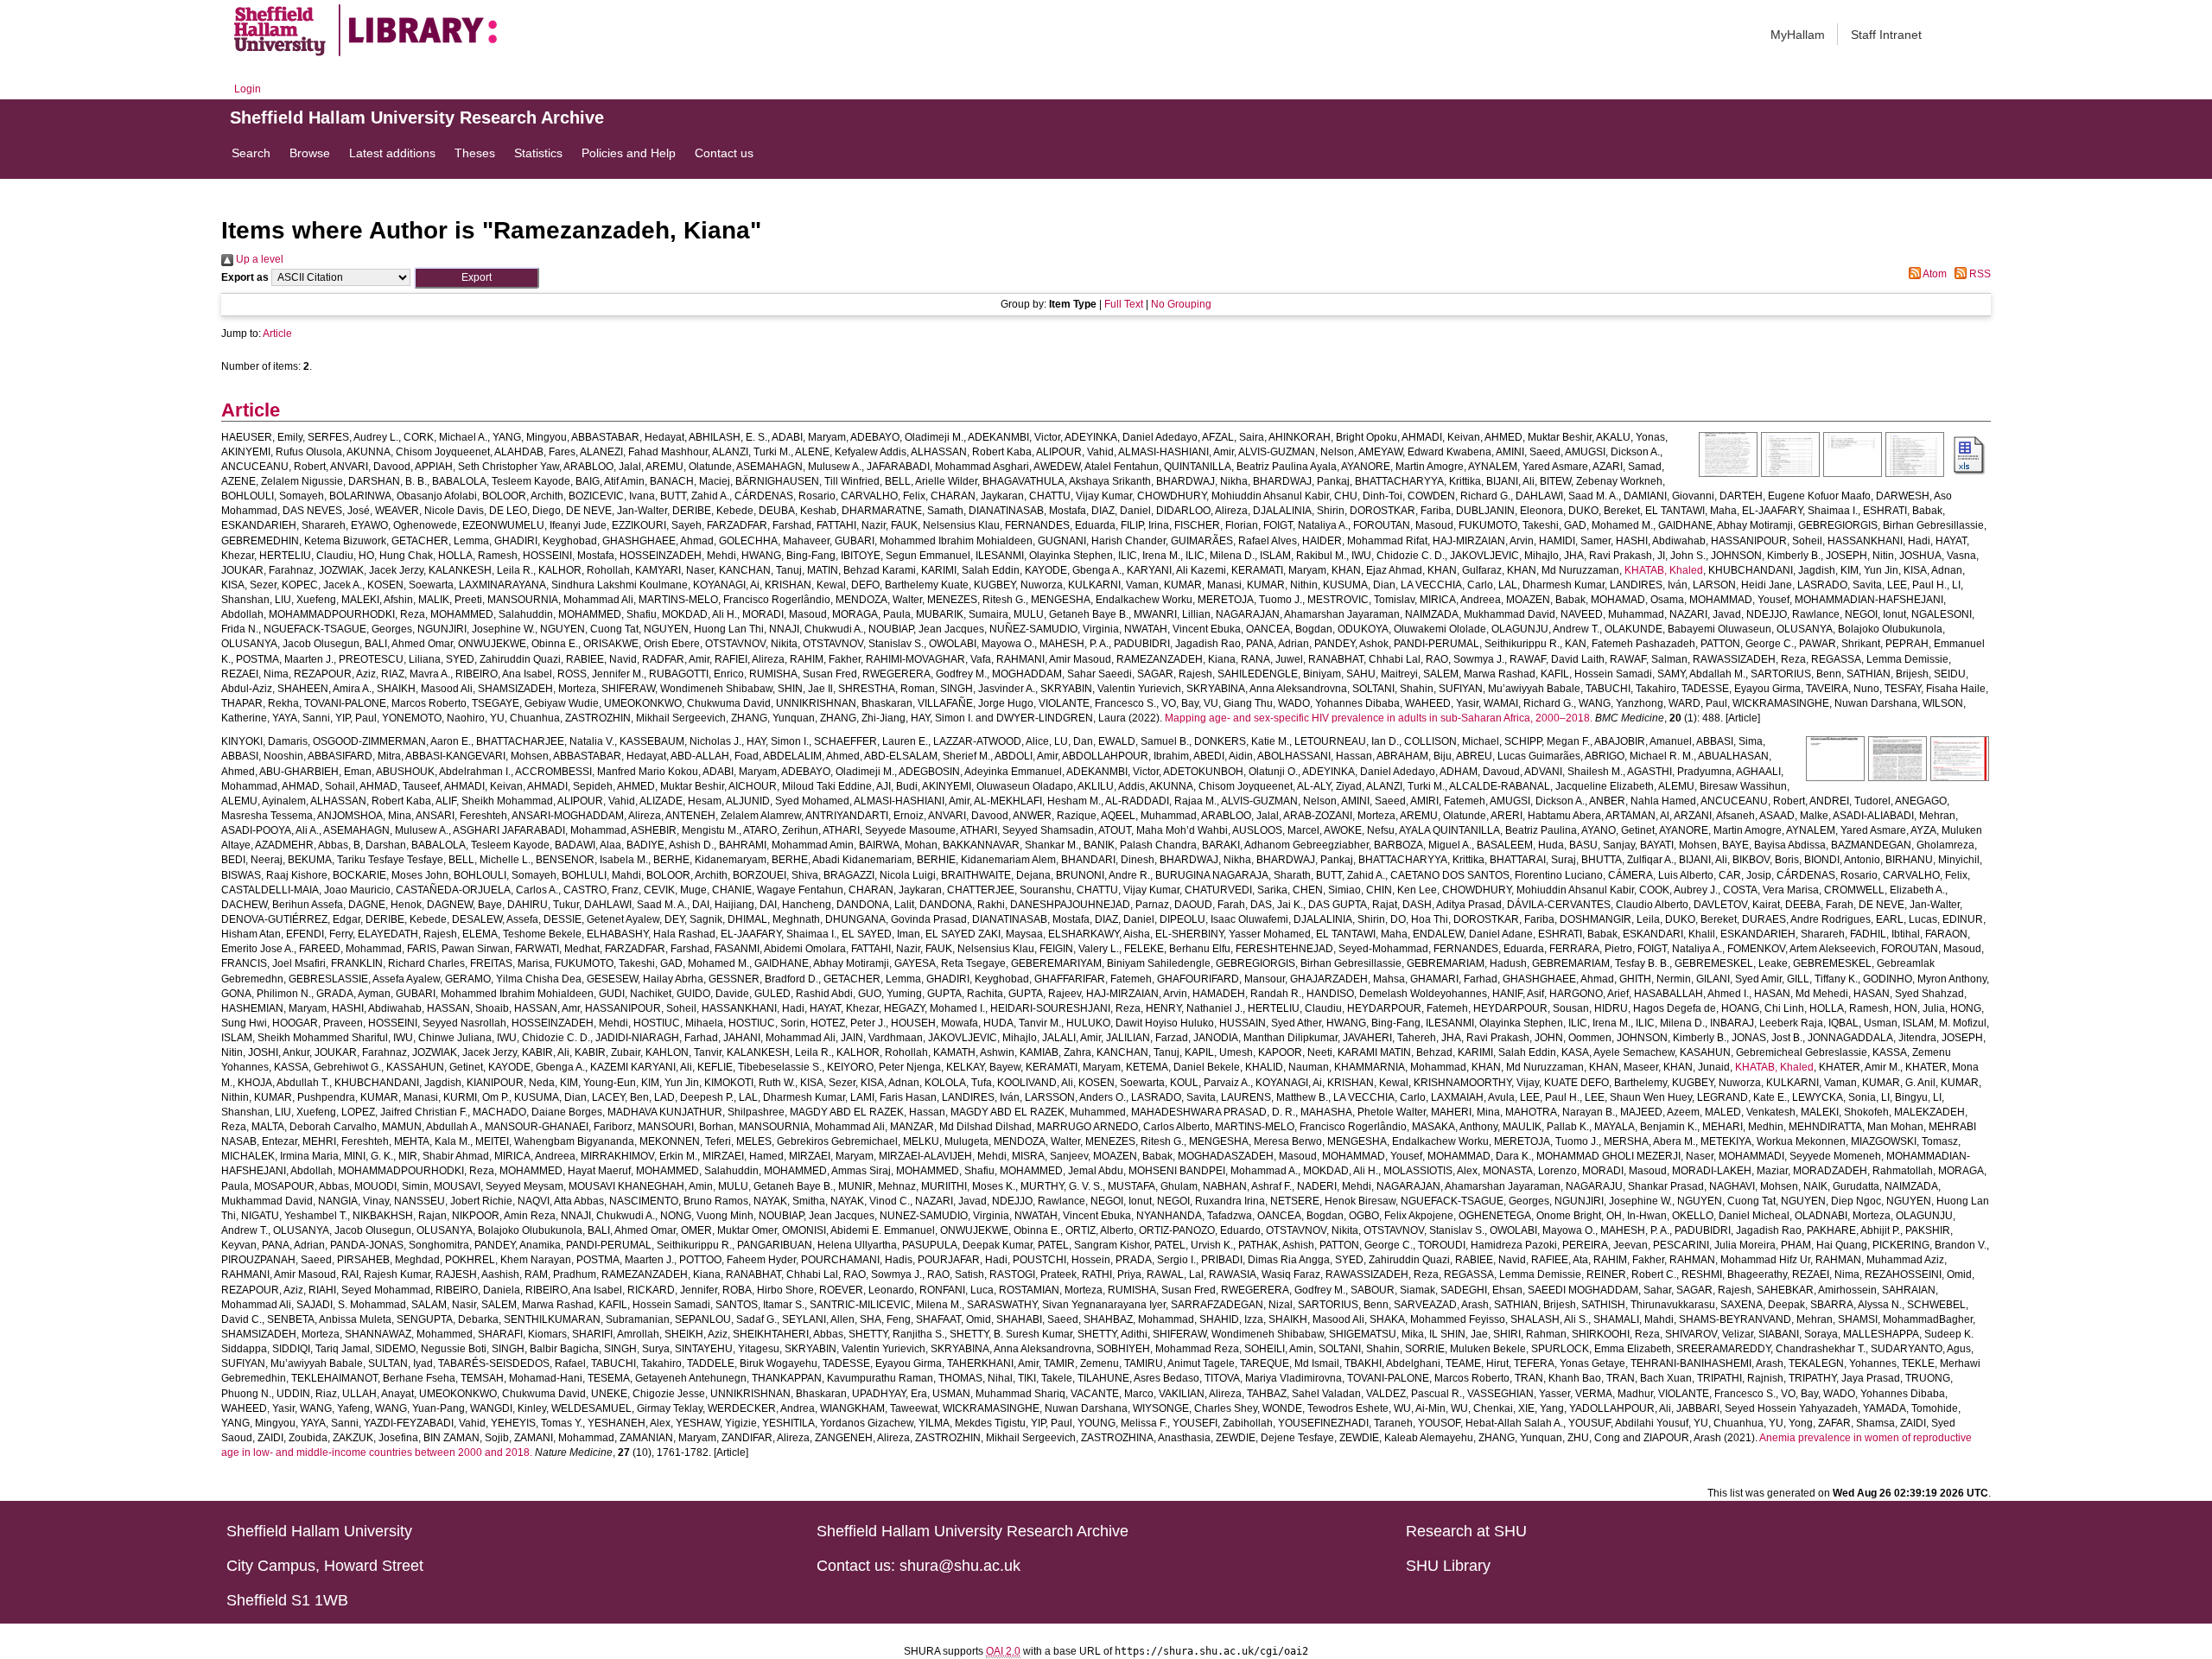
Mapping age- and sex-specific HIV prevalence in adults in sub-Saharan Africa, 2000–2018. (1379, 718)
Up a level (258, 259)
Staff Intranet (1886, 35)
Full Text (1124, 304)
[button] (477, 278)
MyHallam (1798, 35)
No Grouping (1181, 304)
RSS (1979, 274)
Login (248, 89)
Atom (1934, 274)
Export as (245, 277)
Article (277, 334)
